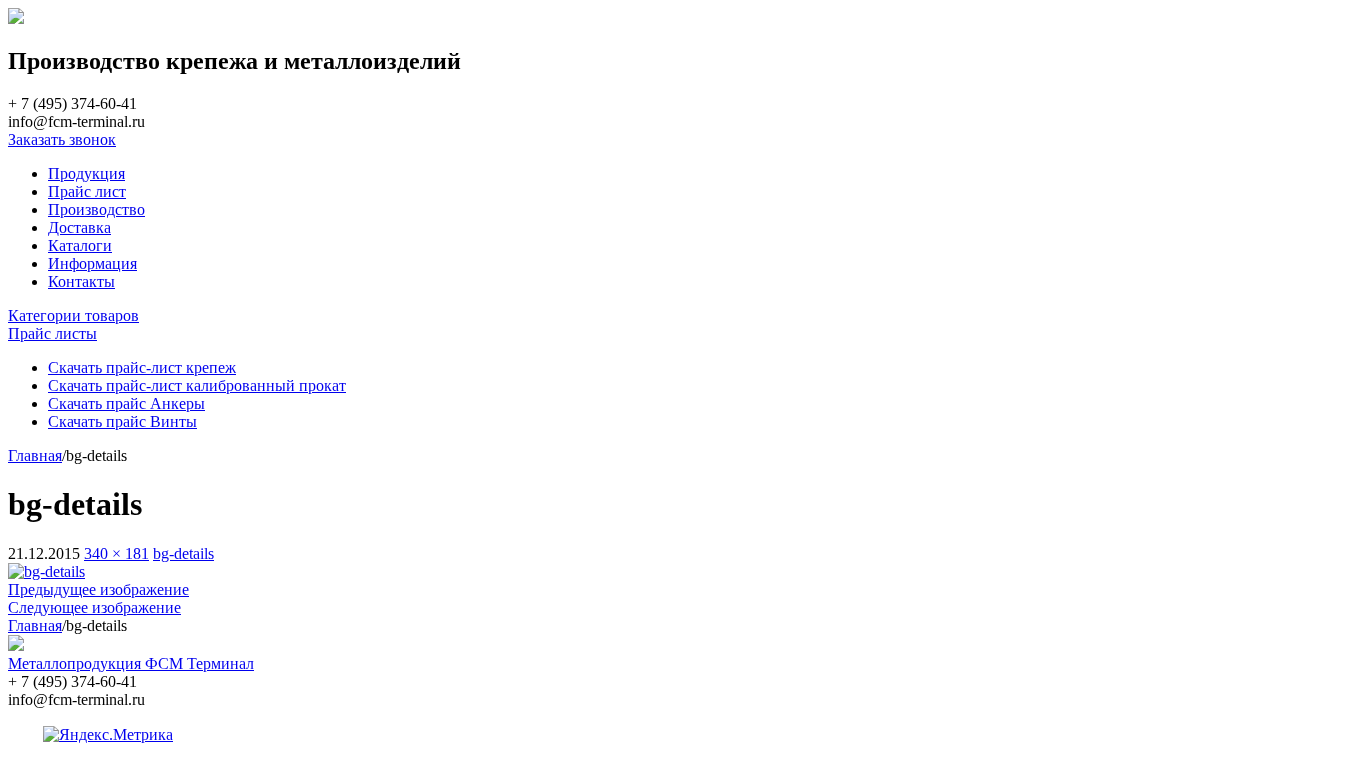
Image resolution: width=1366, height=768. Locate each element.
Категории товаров (73, 315)
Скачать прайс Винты (122, 421)
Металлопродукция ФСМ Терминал (131, 663)
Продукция (86, 173)
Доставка (79, 227)
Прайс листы (52, 333)
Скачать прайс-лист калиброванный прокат (197, 385)
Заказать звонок (62, 139)
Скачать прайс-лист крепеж (142, 367)
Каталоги (80, 245)
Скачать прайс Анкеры (126, 403)
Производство (96, 209)
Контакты (81, 281)
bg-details (183, 553)
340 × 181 (116, 553)
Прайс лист (87, 191)
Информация (92, 263)
